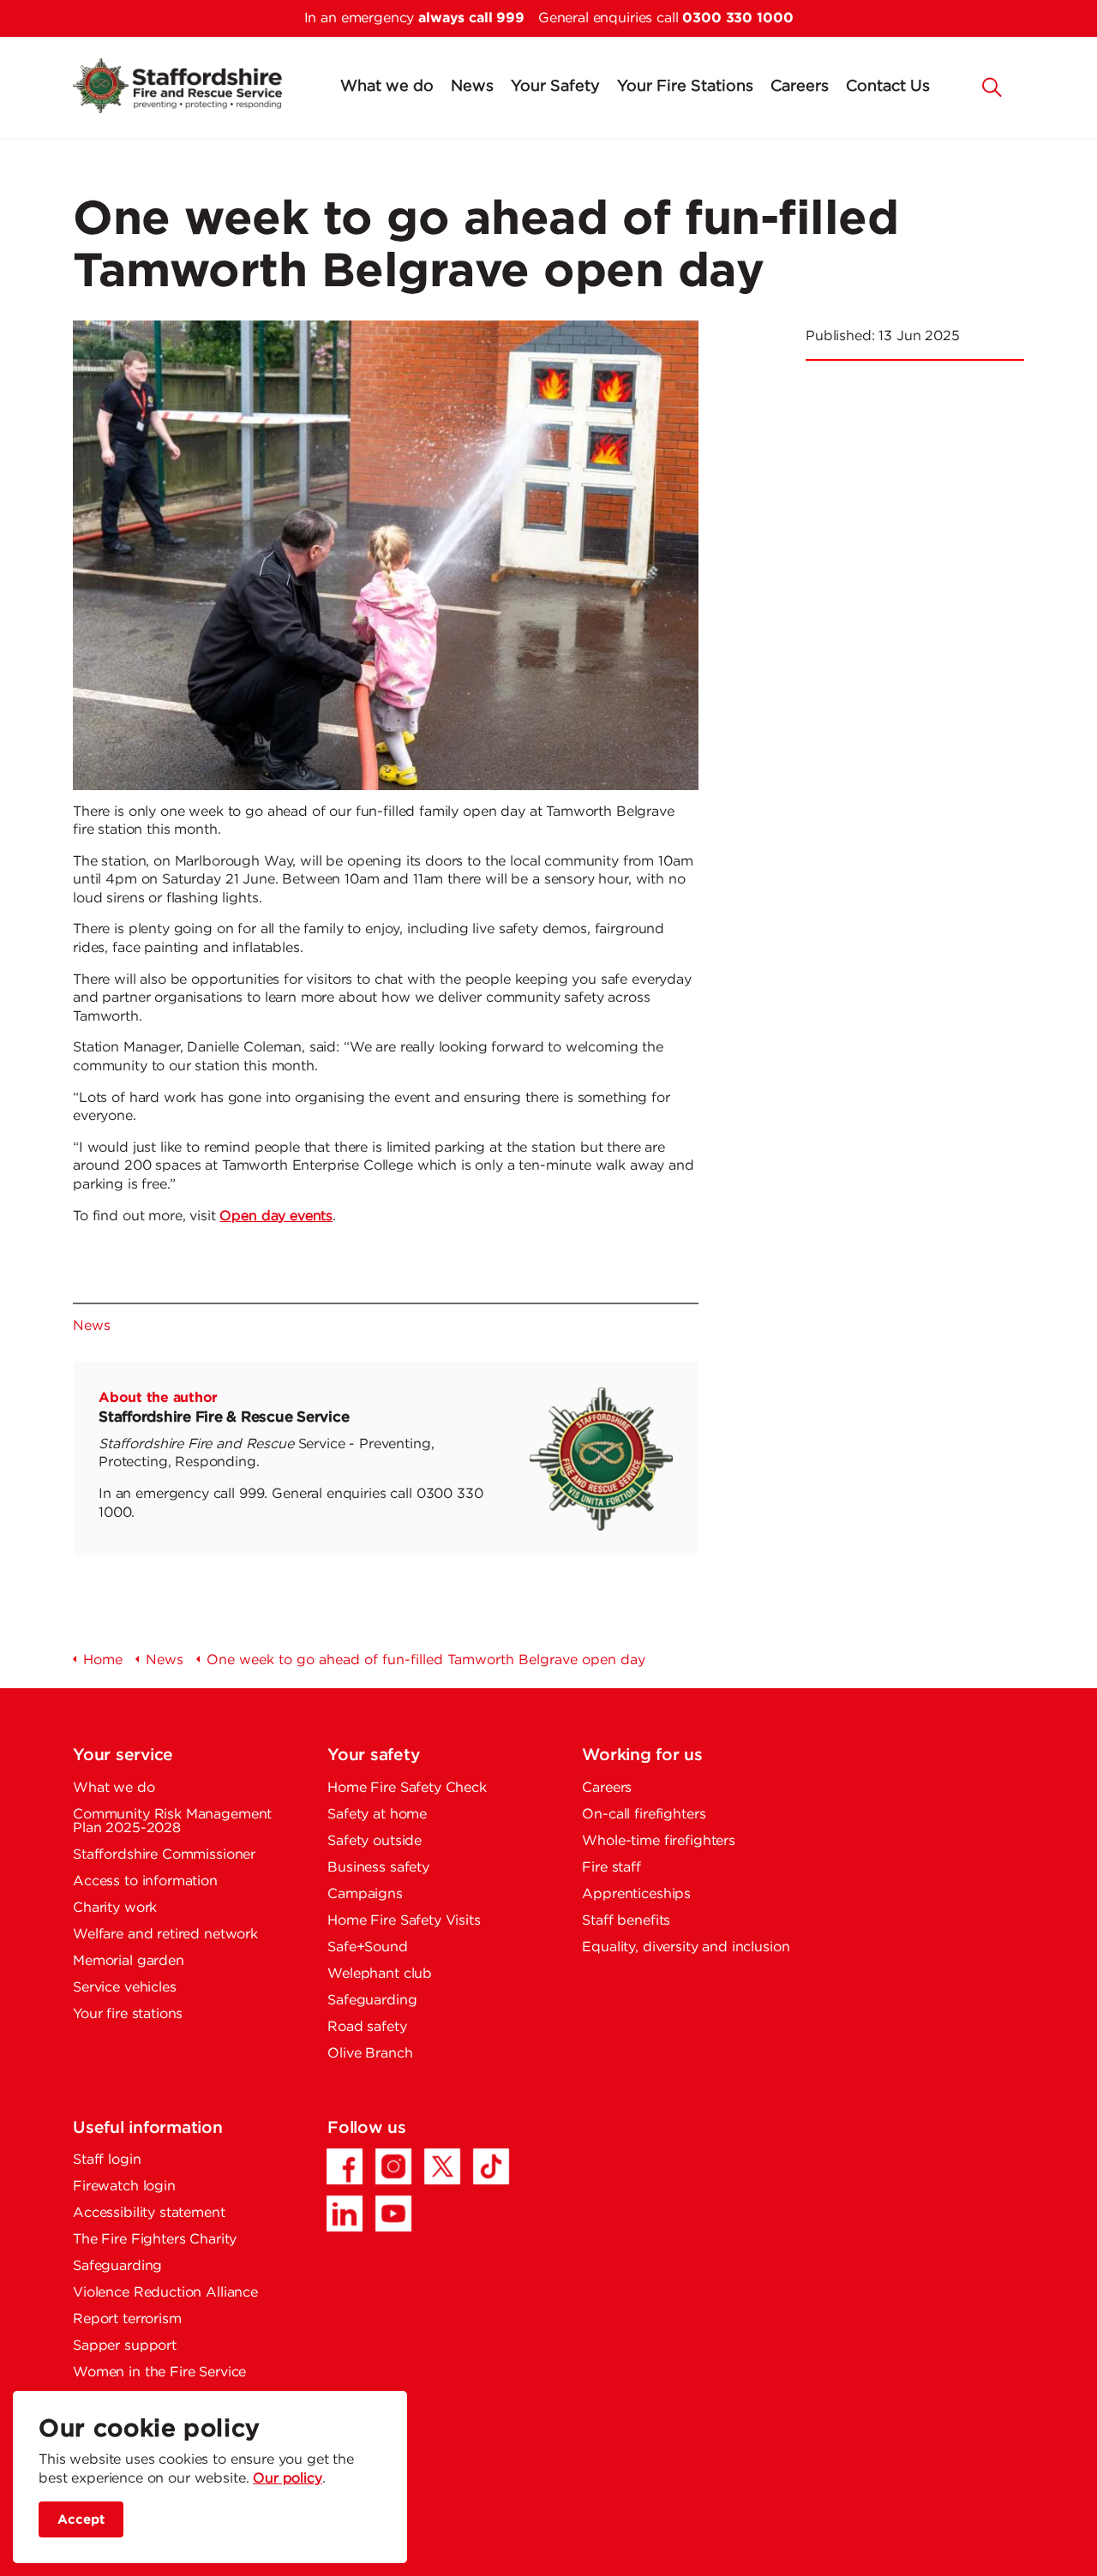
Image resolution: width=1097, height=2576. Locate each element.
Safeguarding (372, 2001)
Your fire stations (128, 2014)
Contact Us (888, 87)
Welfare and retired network (165, 1935)
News (472, 87)
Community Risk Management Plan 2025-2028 (172, 1821)
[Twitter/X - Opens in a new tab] (442, 2166)
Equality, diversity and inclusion (686, 1947)
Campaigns (365, 1894)
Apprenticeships (636, 1894)
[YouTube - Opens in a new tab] (393, 2214)
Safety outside (375, 1841)
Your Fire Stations (685, 87)
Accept (81, 2519)
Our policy (288, 2479)
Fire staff (611, 1868)
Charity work (115, 1908)
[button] (992, 86)
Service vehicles (125, 1988)
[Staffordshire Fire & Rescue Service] (177, 86)
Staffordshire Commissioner (164, 1855)
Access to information (145, 1881)
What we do (387, 87)
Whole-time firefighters (659, 1841)
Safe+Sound (368, 1947)
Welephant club (380, 1974)
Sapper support (125, 2346)
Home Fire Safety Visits (404, 1921)
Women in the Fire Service (159, 2372)
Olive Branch (370, 2054)
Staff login (107, 2160)
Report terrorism (127, 2319)
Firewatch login (124, 2187)
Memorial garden (129, 1961)
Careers (800, 87)
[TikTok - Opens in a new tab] (491, 2166)
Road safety (367, 2027)
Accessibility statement (149, 2213)
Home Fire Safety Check (407, 1788)
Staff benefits (626, 1921)
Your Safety (555, 87)
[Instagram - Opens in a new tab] (393, 2166)
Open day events (276, 1216)
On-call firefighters (644, 1815)
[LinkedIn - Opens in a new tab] (345, 2214)
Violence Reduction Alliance (165, 2293)
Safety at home (377, 1815)
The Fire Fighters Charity (155, 2240)
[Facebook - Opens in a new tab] (345, 2166)
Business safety (378, 1868)
